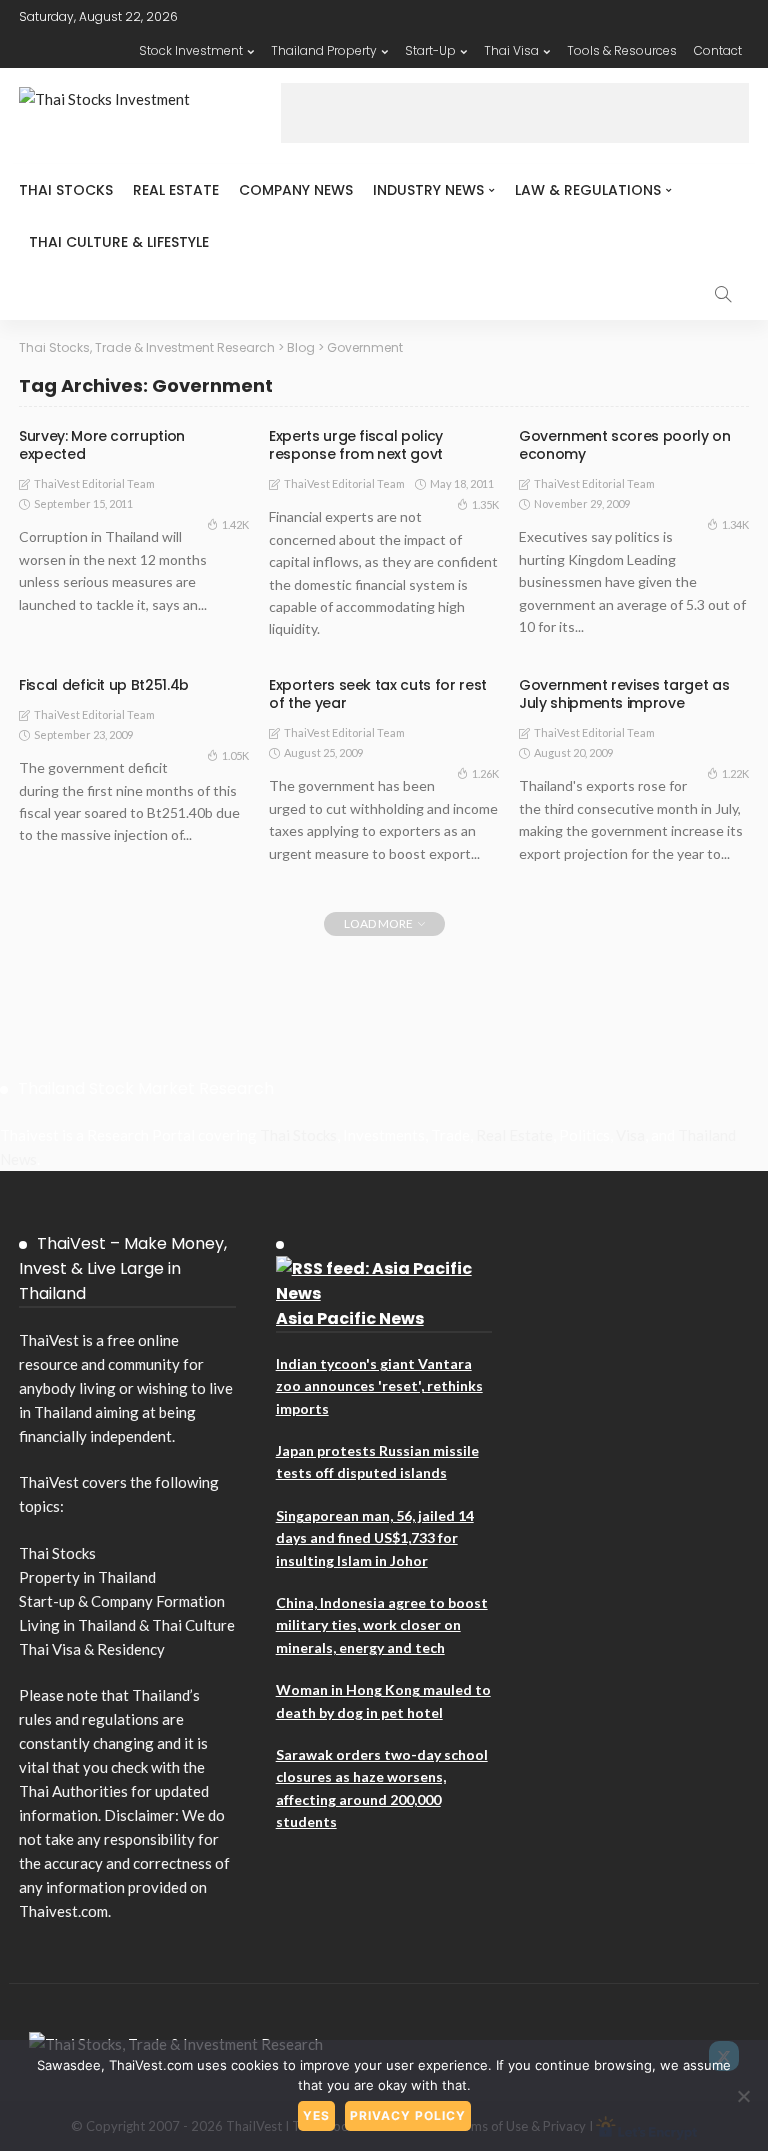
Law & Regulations (588, 190)
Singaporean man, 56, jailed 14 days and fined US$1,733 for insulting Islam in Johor (375, 1538)
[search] (723, 294)
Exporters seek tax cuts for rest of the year (378, 694)
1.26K (485, 773)
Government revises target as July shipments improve (624, 694)
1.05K (235, 755)
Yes (316, 2115)
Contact (718, 50)
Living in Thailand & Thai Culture (127, 1625)
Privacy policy (408, 2115)
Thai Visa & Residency (92, 1649)
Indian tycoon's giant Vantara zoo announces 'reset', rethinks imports (379, 1386)
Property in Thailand (87, 1577)
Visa (630, 1135)
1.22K (735, 773)
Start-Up (430, 50)
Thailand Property (324, 50)
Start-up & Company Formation (122, 1601)
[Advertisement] (515, 113)
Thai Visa (511, 50)
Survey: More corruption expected (102, 445)
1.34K (735, 524)
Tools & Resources (622, 50)
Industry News (428, 190)
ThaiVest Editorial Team (94, 483)
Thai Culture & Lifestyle (119, 242)
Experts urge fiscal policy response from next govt (356, 445)
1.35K (485, 504)
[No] (743, 2096)
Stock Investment (191, 50)
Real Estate (176, 190)
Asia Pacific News (350, 1318)
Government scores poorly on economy (625, 445)
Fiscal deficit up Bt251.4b (104, 685)
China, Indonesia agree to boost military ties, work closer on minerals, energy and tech (382, 1625)
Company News (296, 190)
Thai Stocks (66, 190)
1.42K (235, 524)
